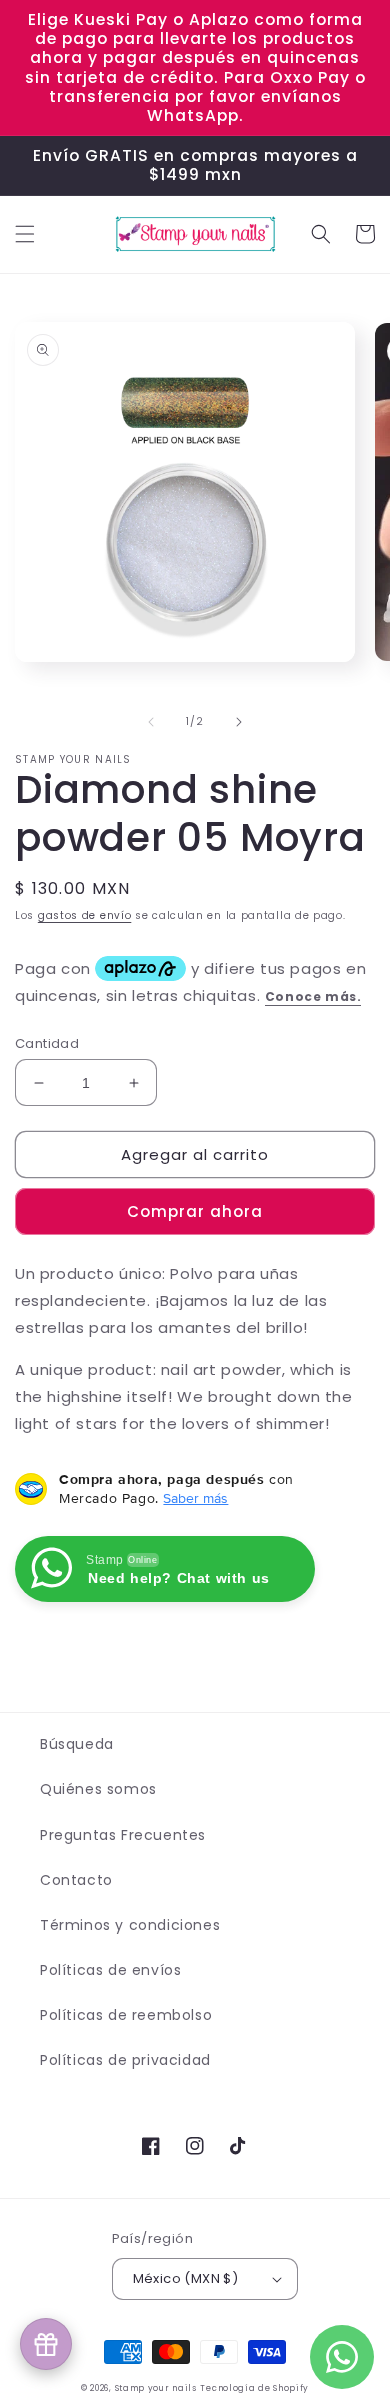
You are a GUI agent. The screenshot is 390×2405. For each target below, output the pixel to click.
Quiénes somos (98, 1789)
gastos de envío (85, 915)
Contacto (76, 1880)
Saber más (195, 1498)
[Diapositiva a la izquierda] (151, 722)
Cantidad (47, 1043)
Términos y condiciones (130, 1925)
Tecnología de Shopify (254, 2388)
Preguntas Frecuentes (123, 1835)
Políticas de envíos (110, 1970)
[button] (25, 234)
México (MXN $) (186, 2278)
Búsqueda (77, 1744)
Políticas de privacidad (125, 2060)
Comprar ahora (195, 1211)
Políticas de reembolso (126, 2015)
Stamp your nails (156, 2388)
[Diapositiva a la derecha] (239, 722)
